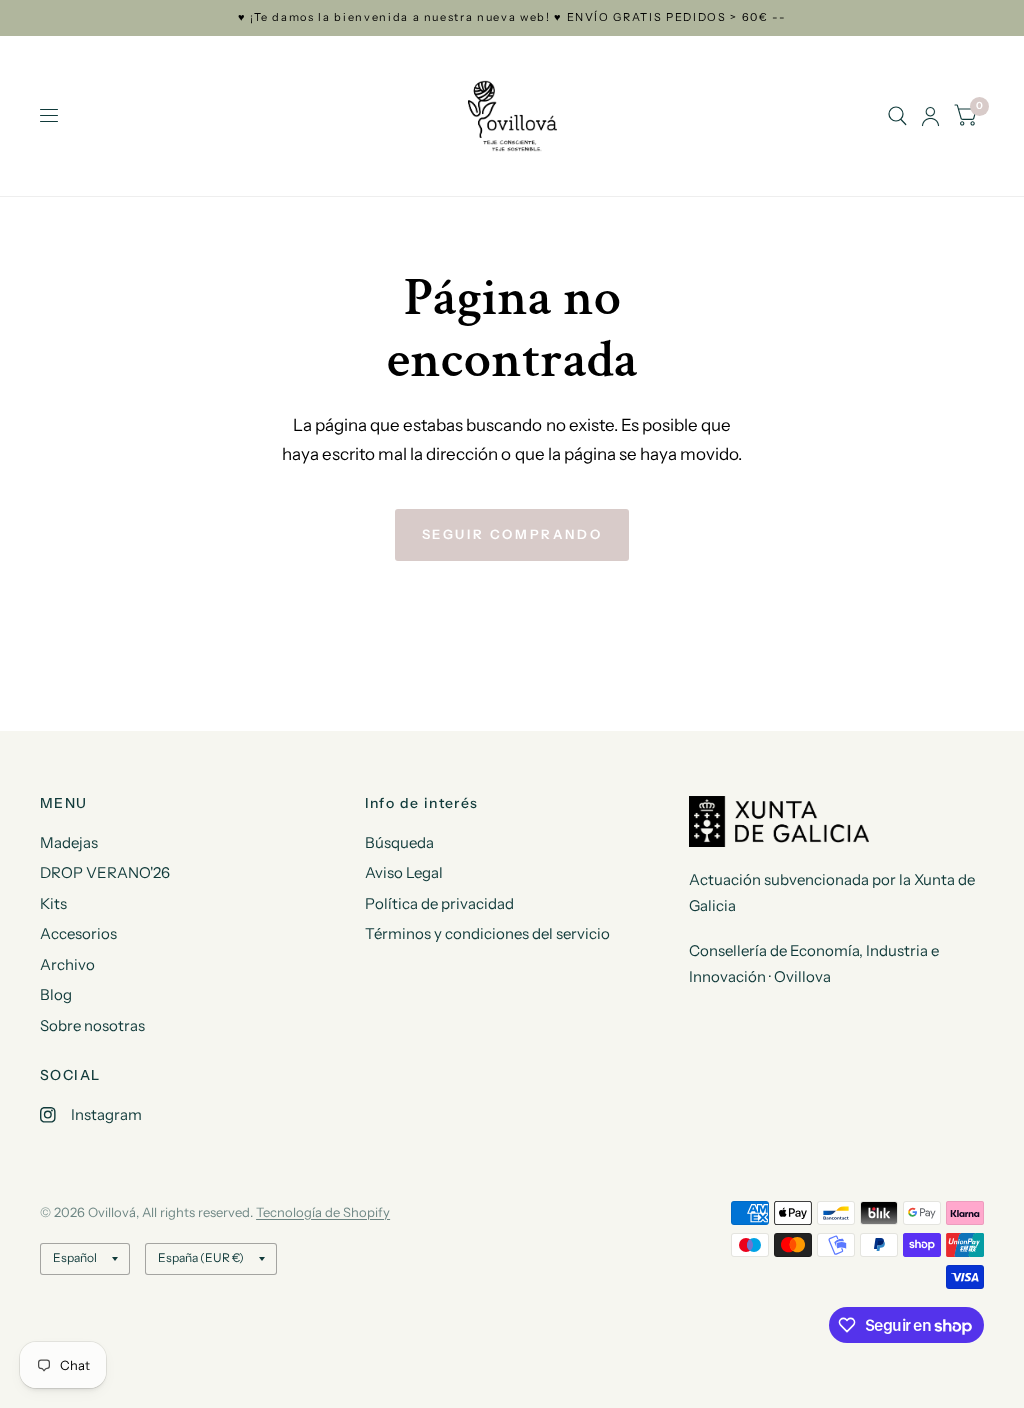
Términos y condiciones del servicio (487, 933)
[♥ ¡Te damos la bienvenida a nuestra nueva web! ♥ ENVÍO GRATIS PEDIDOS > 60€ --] (512, 17)
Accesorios (78, 933)
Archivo (67, 964)
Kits (53, 903)
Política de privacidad (439, 903)
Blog (56, 994)
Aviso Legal (404, 872)
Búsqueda (399, 842)
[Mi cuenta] (930, 116)
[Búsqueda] (897, 116)
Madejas (69, 842)
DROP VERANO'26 (105, 872)
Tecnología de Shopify (323, 1212)
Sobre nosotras (92, 1025)
